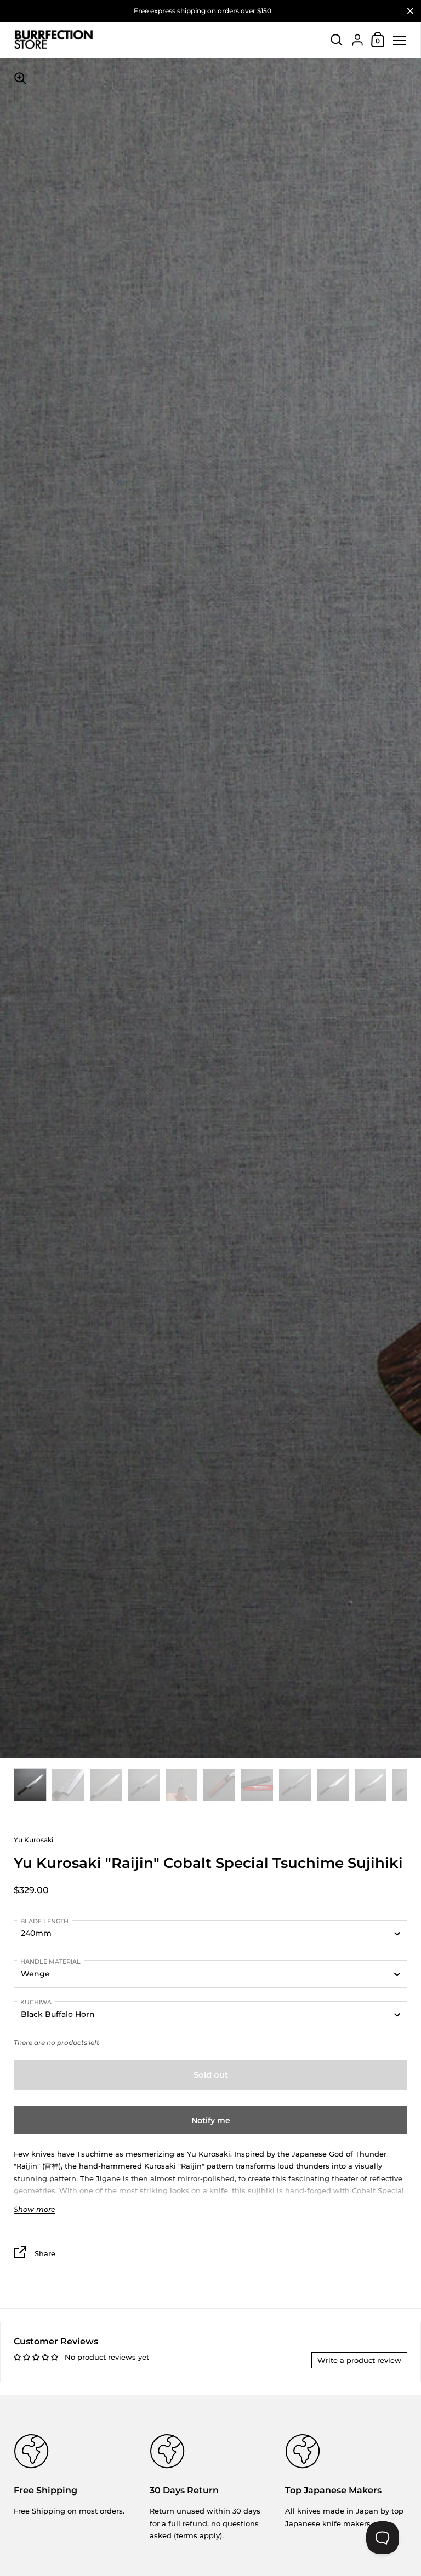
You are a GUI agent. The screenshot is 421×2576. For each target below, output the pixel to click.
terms (187, 2535)
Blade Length (44, 1921)
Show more (35, 2209)
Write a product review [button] (359, 2360)
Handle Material (50, 1962)
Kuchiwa (36, 2002)
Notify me (211, 2120)
